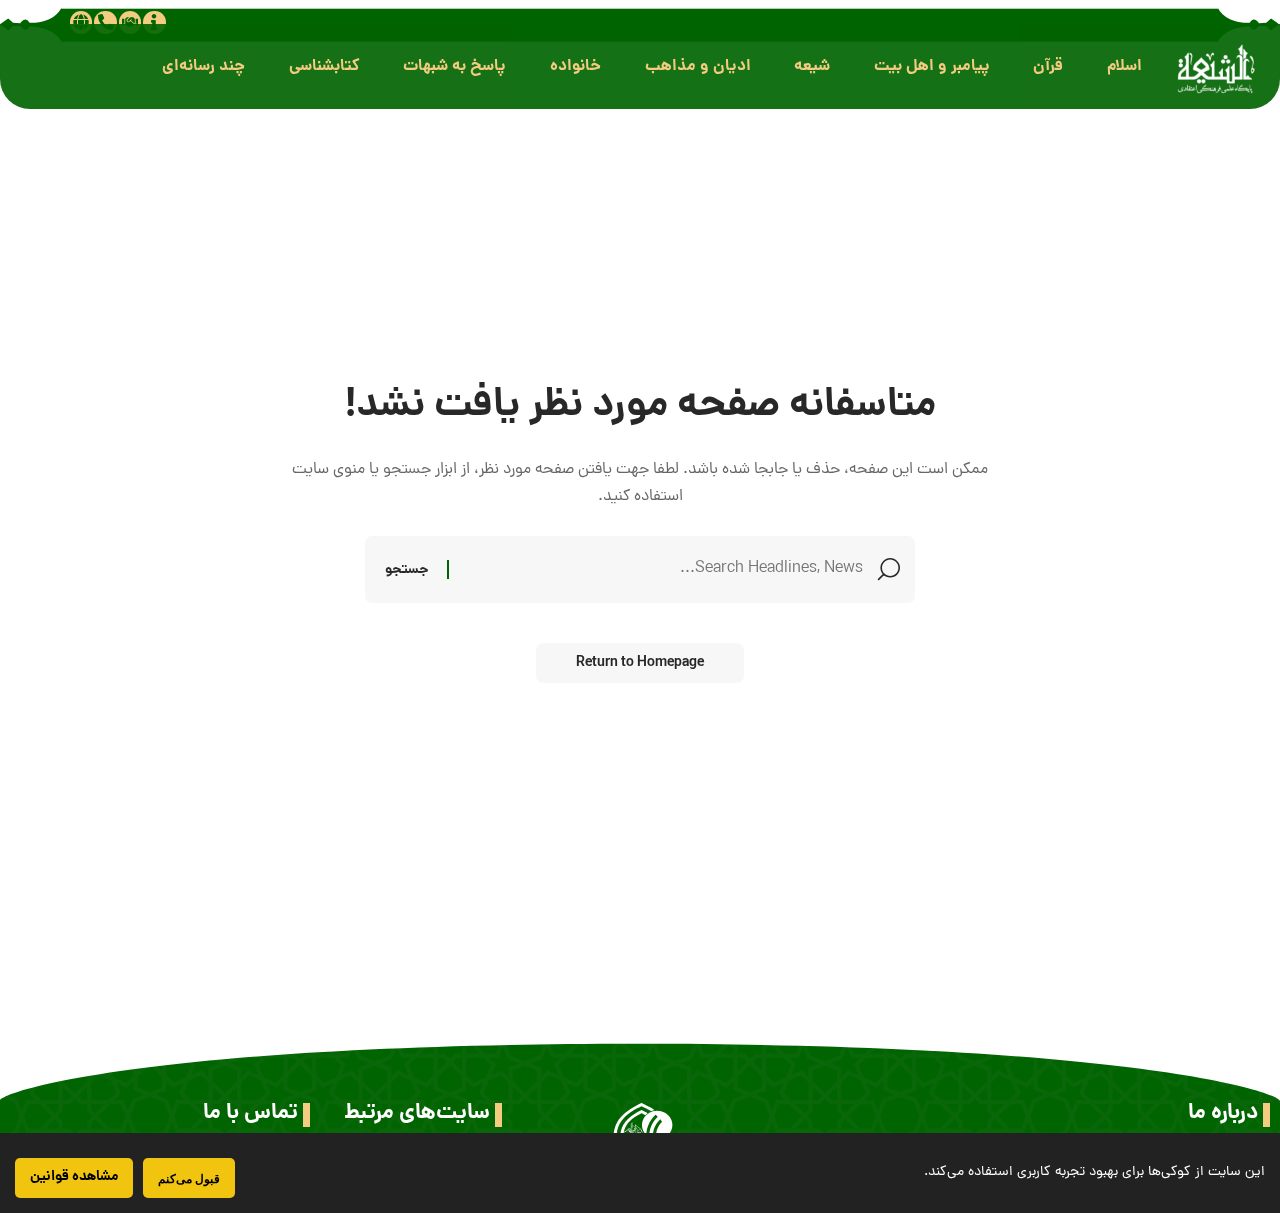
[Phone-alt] (105, 22)
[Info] (154, 22)
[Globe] (81, 22)
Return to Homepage (640, 663)
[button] (1124, 66)
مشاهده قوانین (74, 1177)
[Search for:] (663, 569)
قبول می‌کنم (189, 1178)
